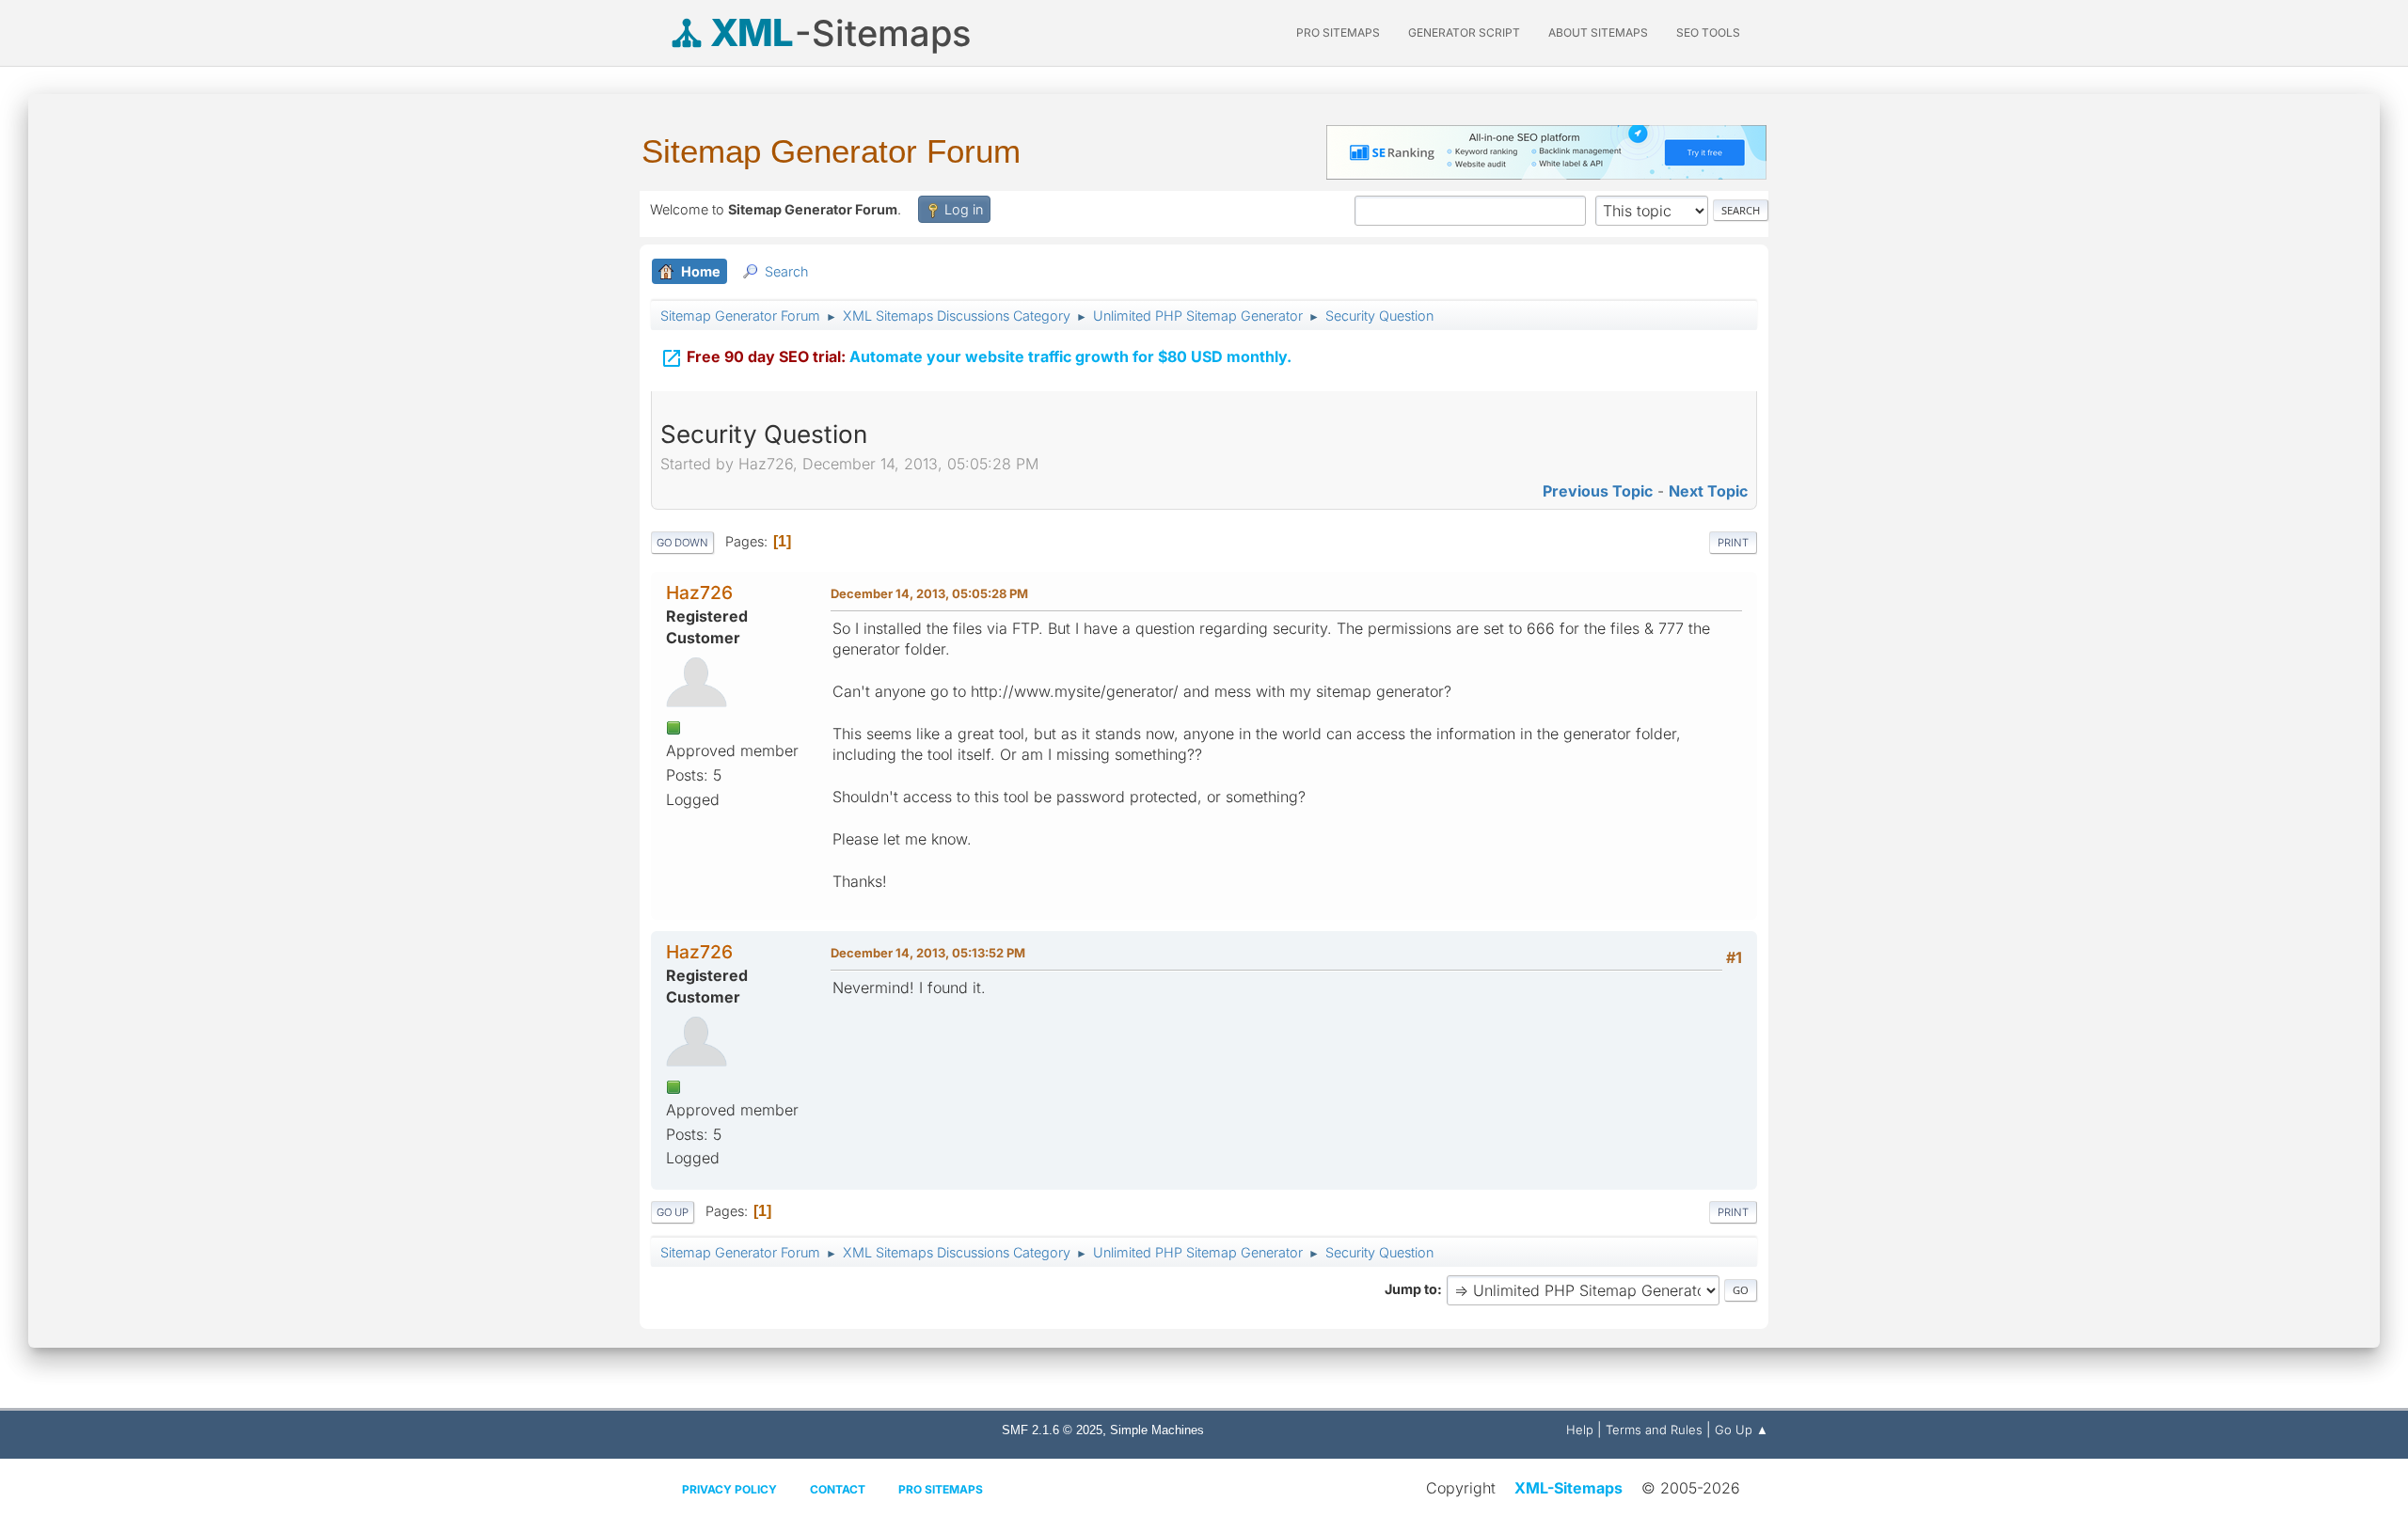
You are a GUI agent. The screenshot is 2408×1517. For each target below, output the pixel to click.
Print (1733, 543)
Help (1580, 1430)
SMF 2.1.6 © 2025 (1052, 1430)
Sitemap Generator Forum (831, 151)
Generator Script (1464, 32)
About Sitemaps (1598, 32)
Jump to (1411, 1289)
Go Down (682, 543)
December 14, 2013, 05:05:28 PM (929, 593)
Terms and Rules (1654, 1430)
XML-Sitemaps (1568, 1488)
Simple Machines (1157, 1430)
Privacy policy (729, 1489)
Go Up (673, 1212)
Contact (838, 1489)
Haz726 (699, 593)
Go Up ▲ (1742, 1430)
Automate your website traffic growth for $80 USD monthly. (976, 358)
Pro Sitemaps (941, 1489)
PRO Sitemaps (1338, 32)
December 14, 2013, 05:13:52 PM (928, 953)
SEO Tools (1708, 32)
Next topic (1708, 491)
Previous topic (1598, 491)
